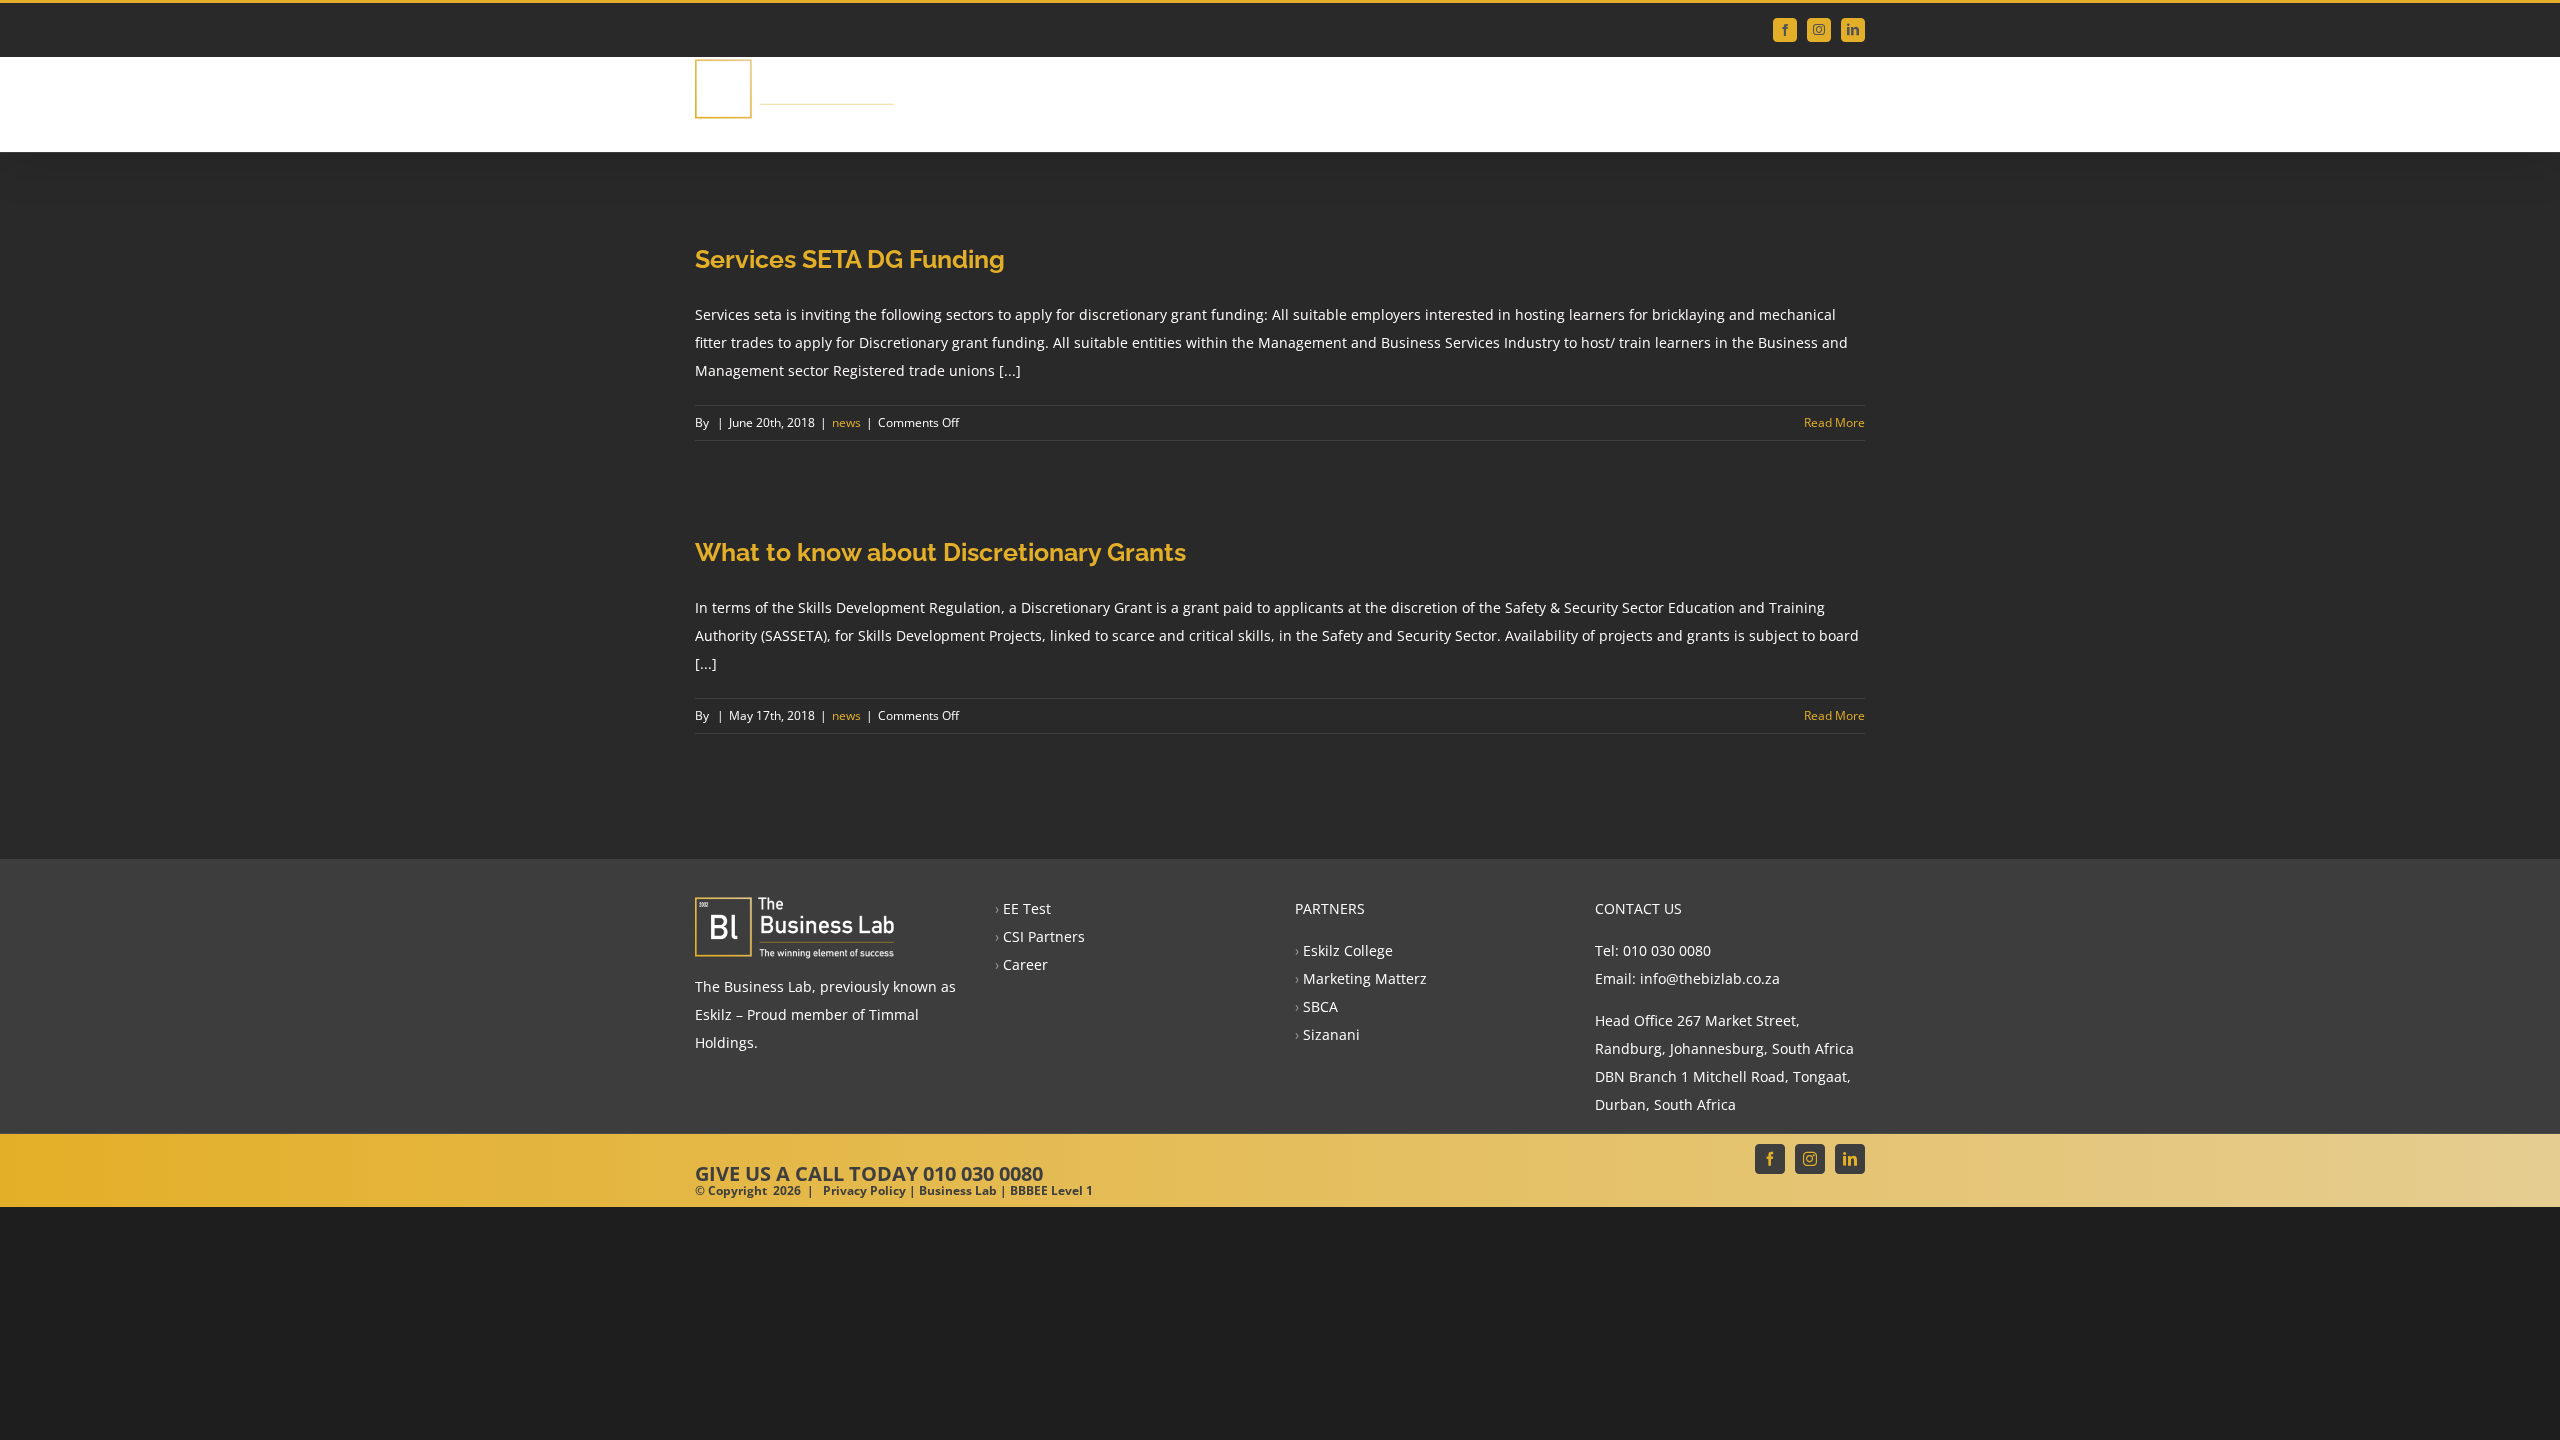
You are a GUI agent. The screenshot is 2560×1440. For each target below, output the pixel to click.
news (846, 422)
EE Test (1027, 908)
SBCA (1320, 1006)
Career (1025, 964)
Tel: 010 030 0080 (1653, 950)
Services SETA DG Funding (850, 259)
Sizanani (1331, 1034)
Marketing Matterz (1365, 978)
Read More (1834, 422)
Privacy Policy (864, 1190)
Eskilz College (1348, 950)
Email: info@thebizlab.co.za (1687, 978)
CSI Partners (1044, 936)
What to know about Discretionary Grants (940, 552)
